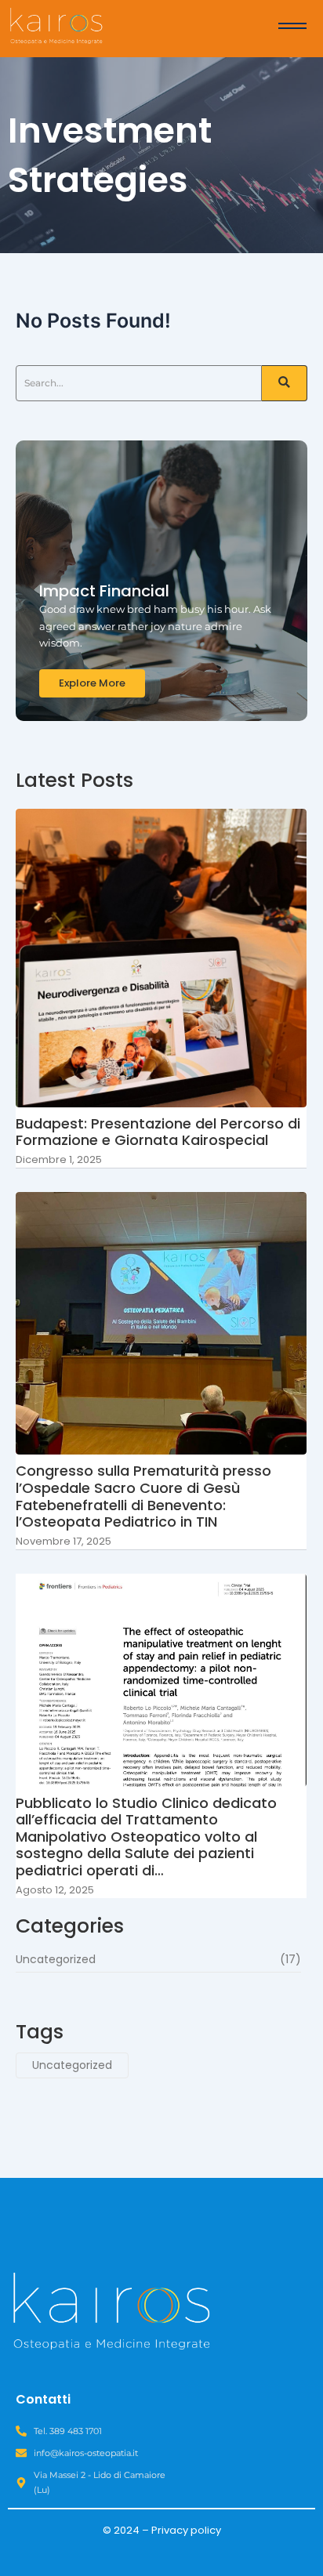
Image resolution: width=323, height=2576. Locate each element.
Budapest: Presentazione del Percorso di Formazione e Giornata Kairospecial (158, 1132)
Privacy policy (186, 2530)
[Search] (285, 383)
